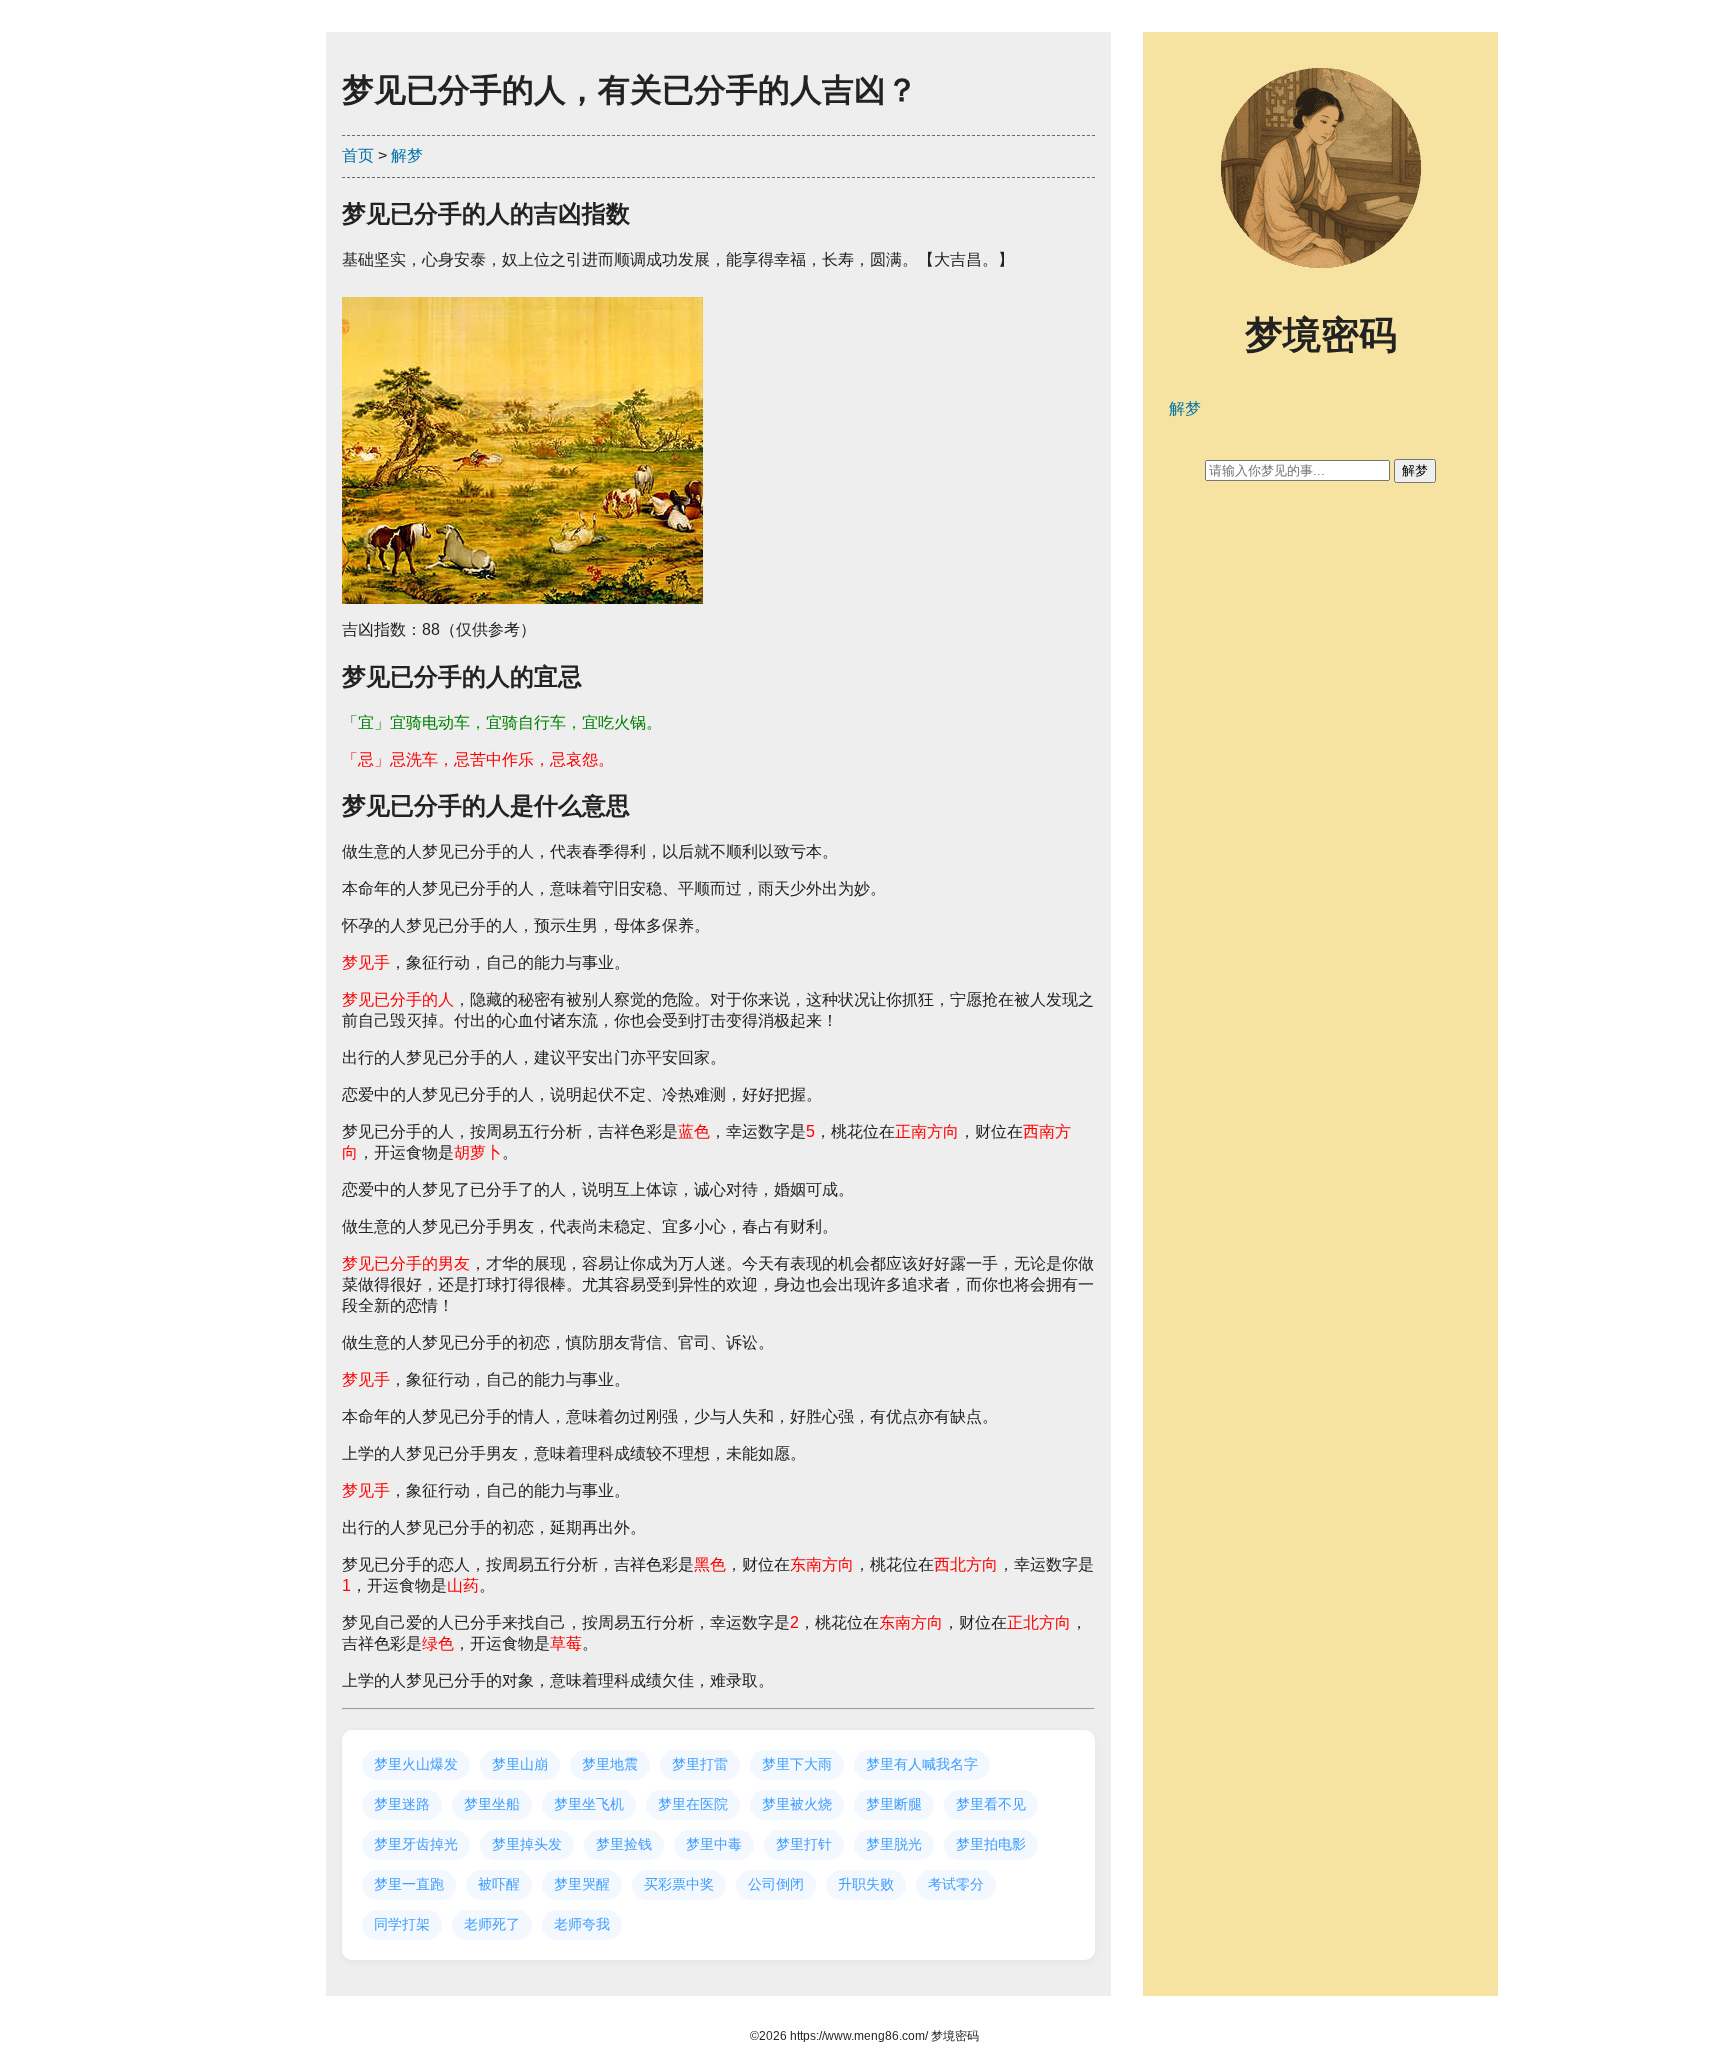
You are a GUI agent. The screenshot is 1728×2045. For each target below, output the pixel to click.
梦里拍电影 (991, 1844)
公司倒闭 (776, 1884)
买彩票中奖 (679, 1884)
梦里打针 (804, 1844)
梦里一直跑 (409, 1884)
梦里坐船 (492, 1804)
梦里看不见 (991, 1804)
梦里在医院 (693, 1804)
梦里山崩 (520, 1764)
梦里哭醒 (582, 1884)
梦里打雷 (700, 1764)
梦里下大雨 (797, 1764)
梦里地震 (610, 1764)
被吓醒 (499, 1884)
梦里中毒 (714, 1844)
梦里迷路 (402, 1804)
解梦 (407, 155)
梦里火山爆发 (416, 1764)
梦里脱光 (894, 1844)
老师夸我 (582, 1924)
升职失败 (866, 1884)
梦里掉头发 (527, 1844)
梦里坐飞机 (589, 1804)
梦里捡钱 (624, 1844)
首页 (358, 155)
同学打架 (402, 1924)
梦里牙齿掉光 (416, 1844)
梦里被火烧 (797, 1804)
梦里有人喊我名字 (922, 1764)
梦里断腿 (894, 1804)
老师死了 (492, 1924)
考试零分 (956, 1884)
